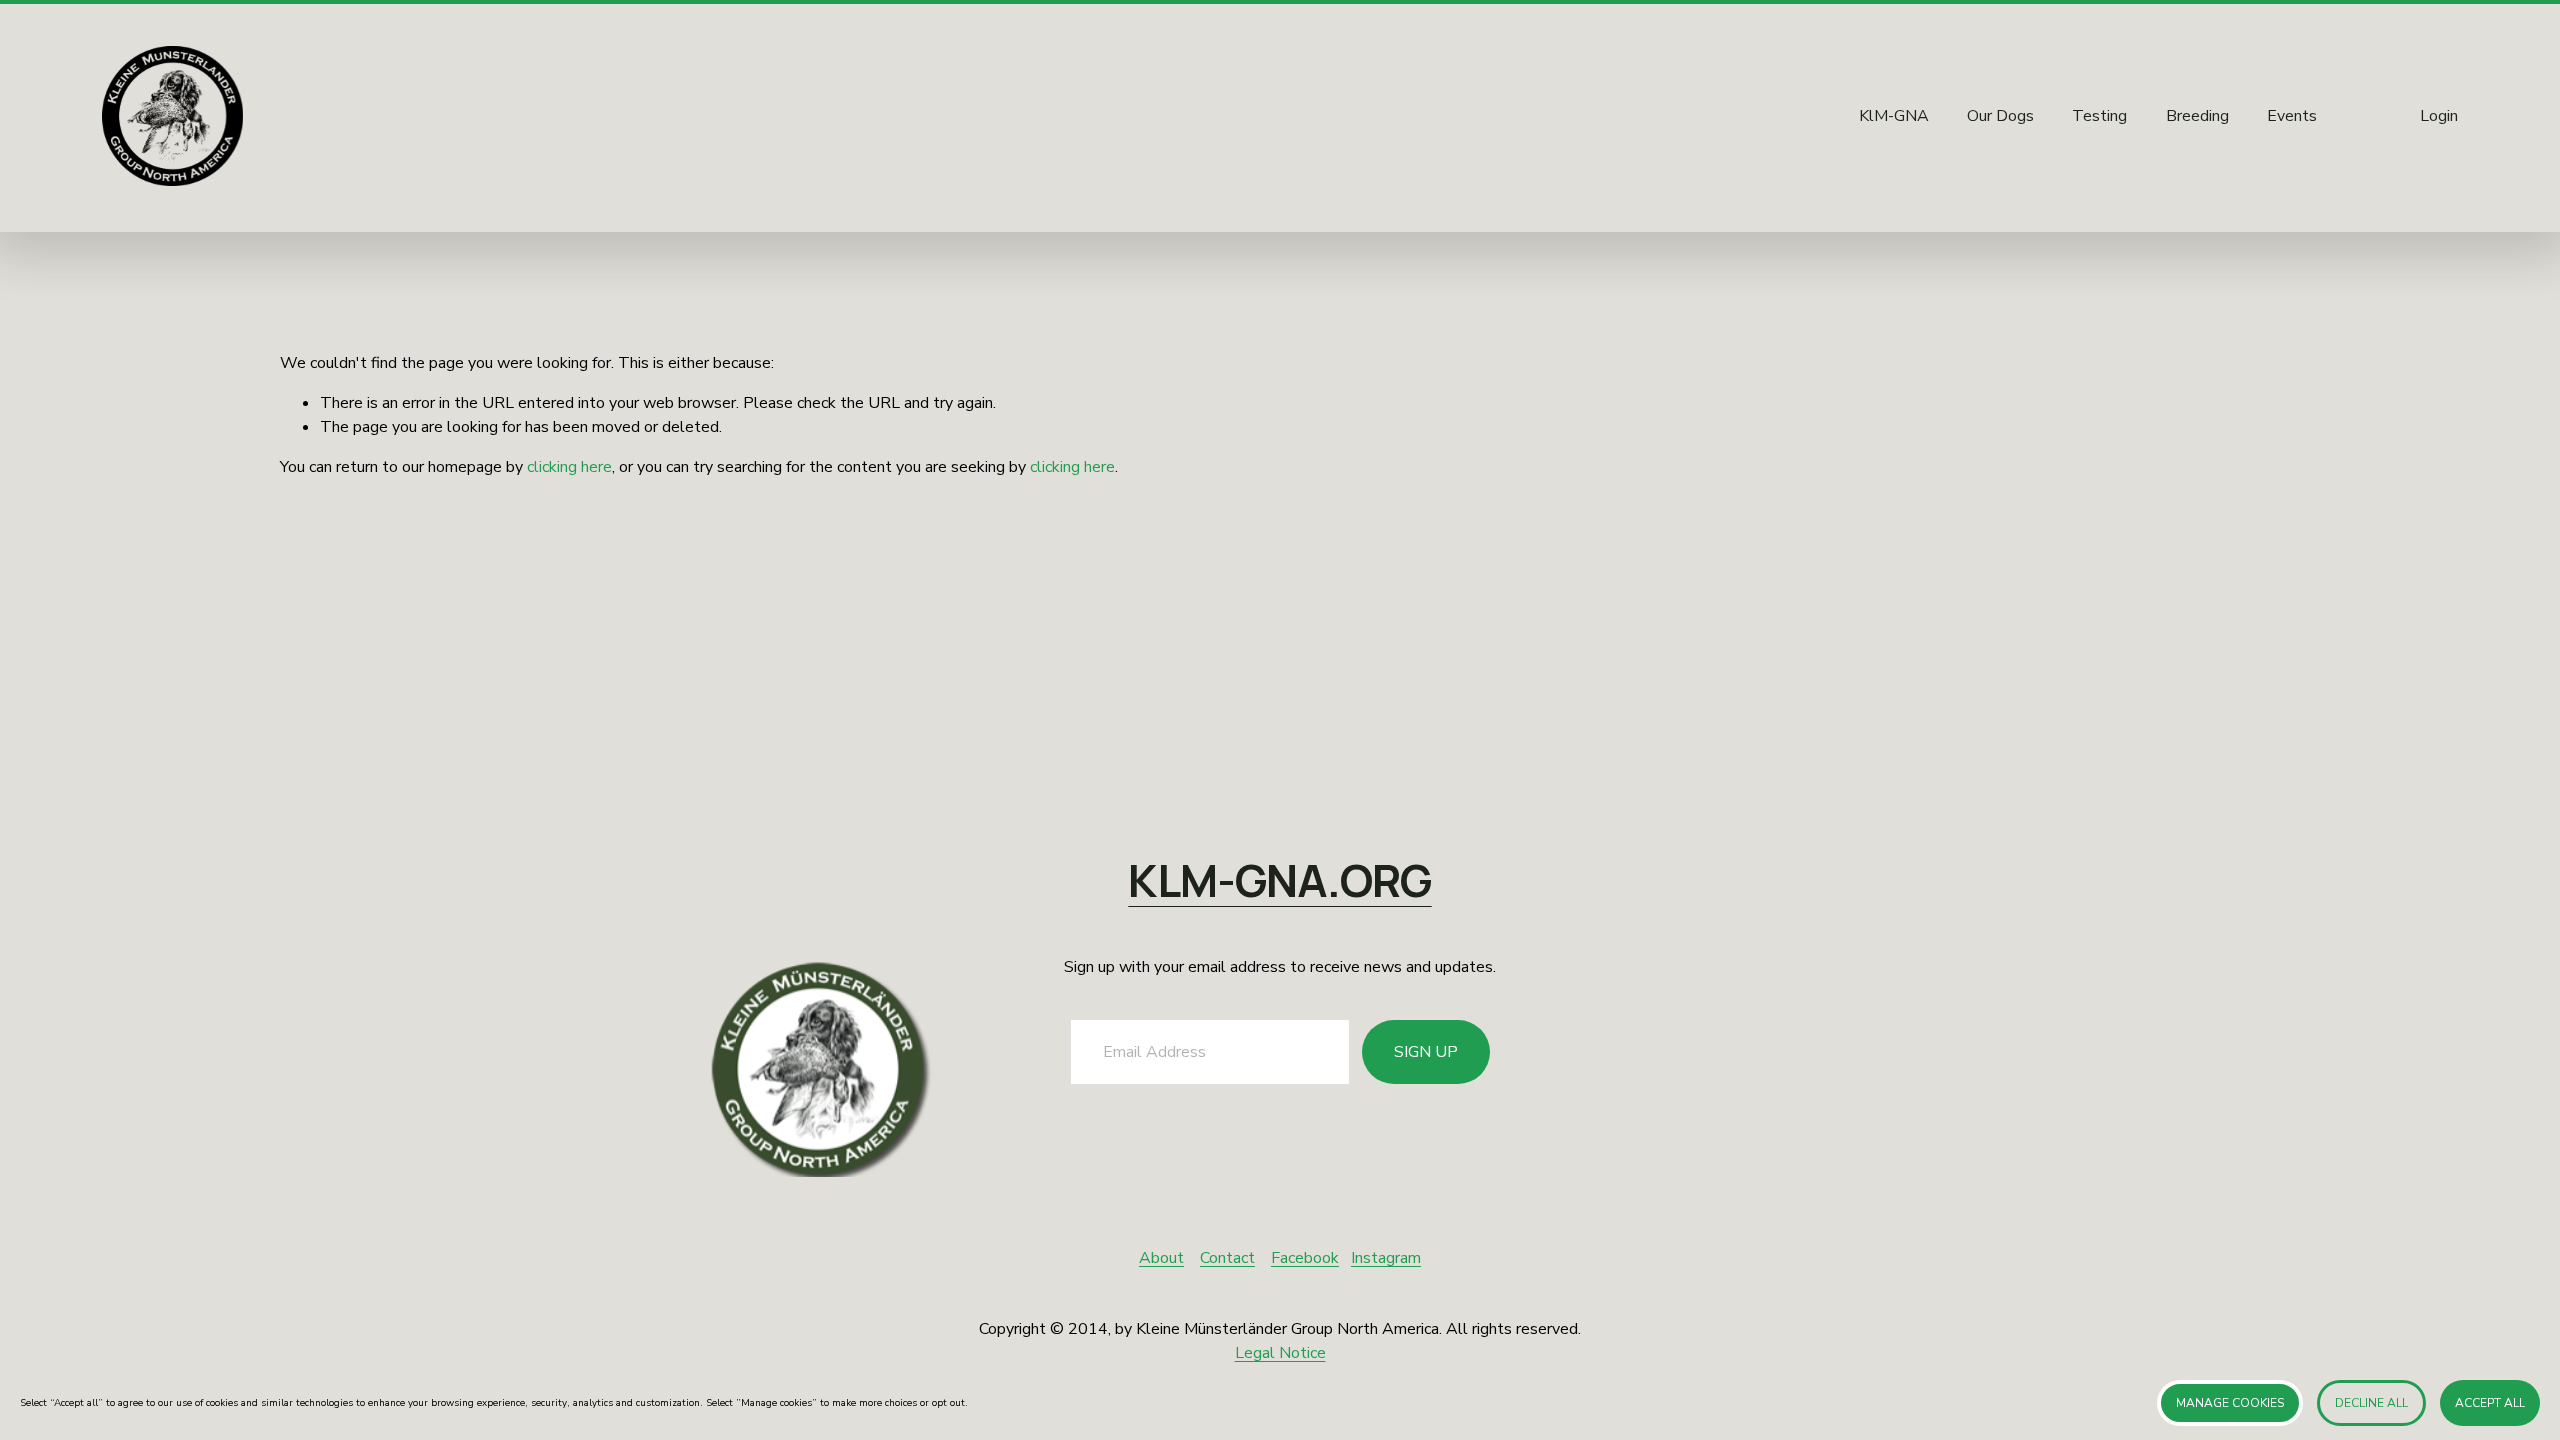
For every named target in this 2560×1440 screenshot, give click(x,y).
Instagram (1386, 1258)
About (1161, 1258)
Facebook (1305, 1258)
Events (2292, 116)
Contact (1227, 1258)
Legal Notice (1280, 1353)
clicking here (569, 467)
